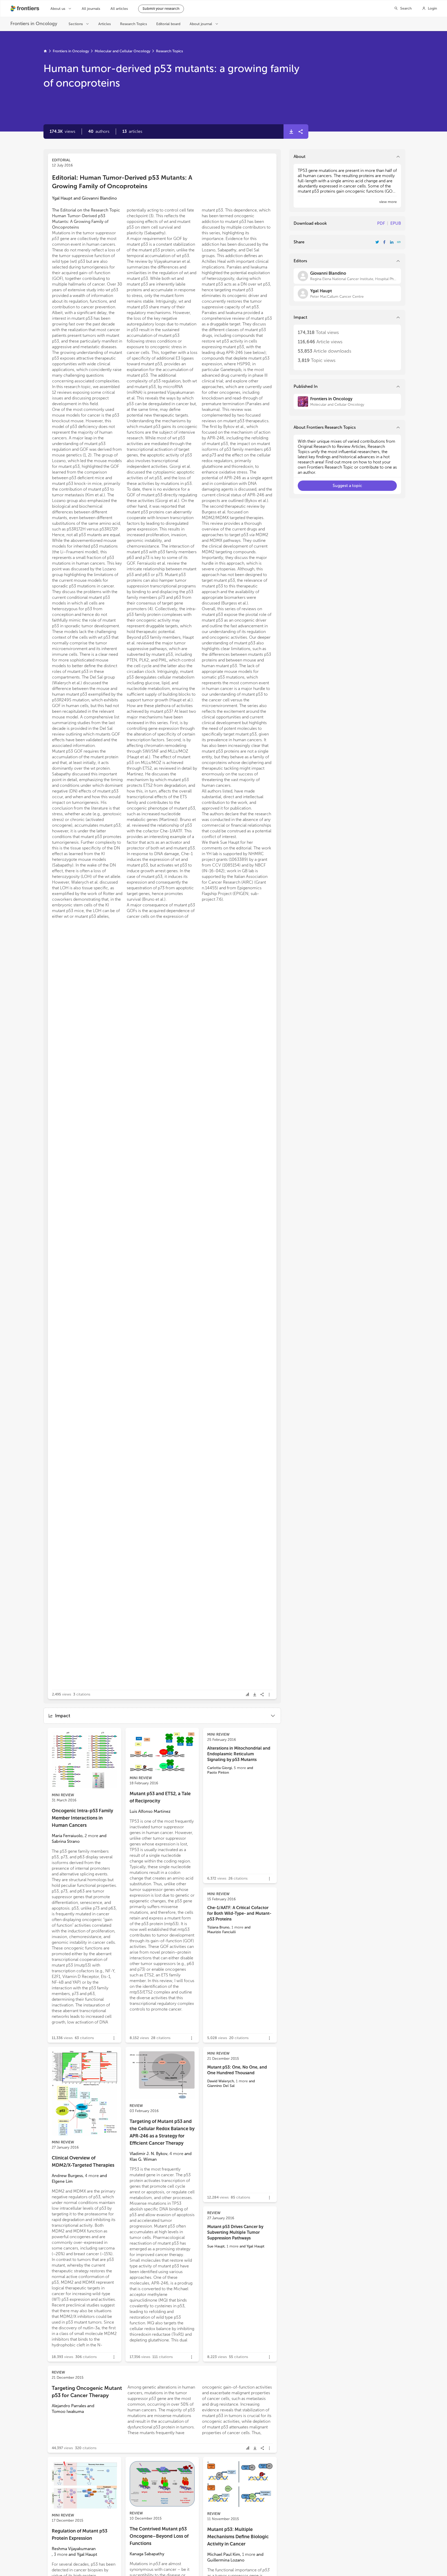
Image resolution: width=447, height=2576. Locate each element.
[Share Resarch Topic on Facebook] (384, 242)
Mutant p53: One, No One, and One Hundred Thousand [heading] (237, 2070)
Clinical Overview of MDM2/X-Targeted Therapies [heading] (83, 2162)
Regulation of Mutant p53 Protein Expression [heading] (80, 2535)
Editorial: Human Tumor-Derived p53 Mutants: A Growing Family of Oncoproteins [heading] (122, 182)
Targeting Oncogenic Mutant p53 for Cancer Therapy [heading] (87, 2392)
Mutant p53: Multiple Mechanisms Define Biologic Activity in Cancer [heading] (238, 2537)
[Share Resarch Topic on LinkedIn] (392, 242)
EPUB (396, 223)
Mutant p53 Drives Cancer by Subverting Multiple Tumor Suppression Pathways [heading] (235, 2232)
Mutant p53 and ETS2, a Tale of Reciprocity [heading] (160, 1797)
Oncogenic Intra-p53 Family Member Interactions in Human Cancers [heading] (82, 1818)
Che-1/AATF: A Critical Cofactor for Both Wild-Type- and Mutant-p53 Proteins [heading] (239, 1913)
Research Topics (169, 51)
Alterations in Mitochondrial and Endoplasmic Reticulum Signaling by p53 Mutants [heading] (239, 1754)
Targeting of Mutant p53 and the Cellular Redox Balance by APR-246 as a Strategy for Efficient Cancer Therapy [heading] (162, 2132)
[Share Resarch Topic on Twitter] (377, 242)
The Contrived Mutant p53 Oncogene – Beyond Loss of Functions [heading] (159, 2536)
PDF (381, 223)
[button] (99, 132)
